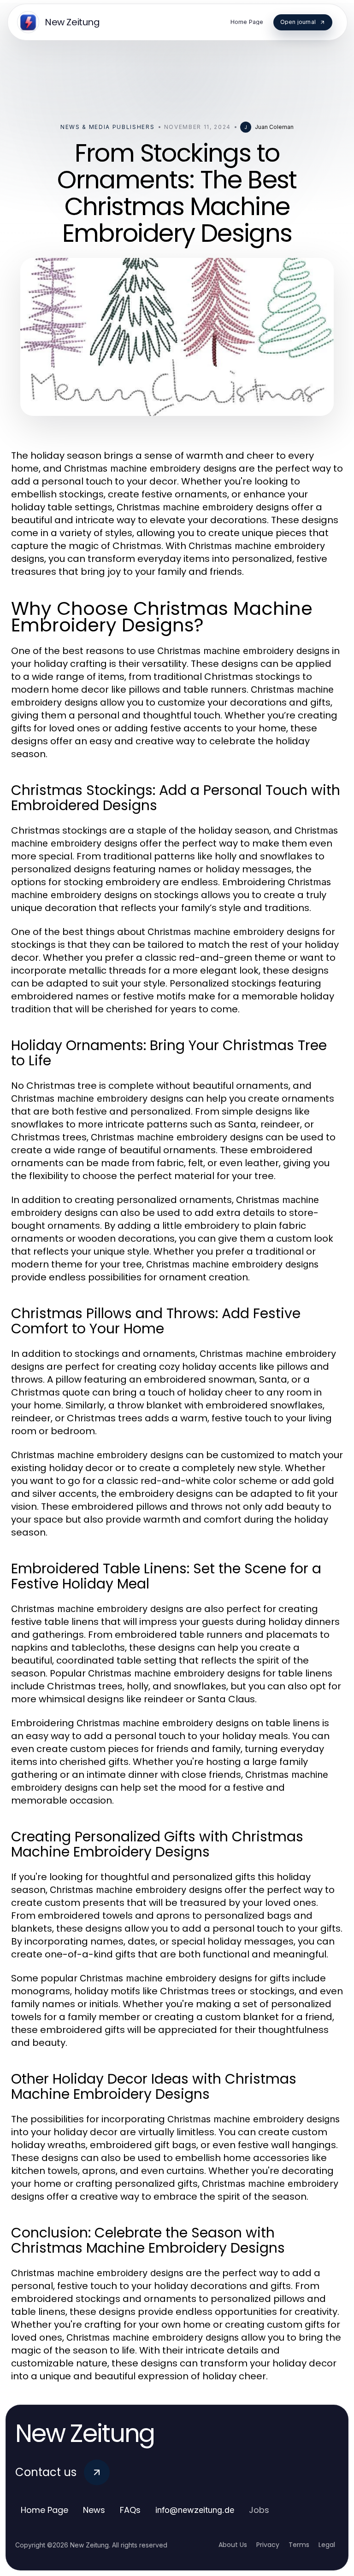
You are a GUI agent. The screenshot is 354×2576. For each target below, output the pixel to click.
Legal (327, 2545)
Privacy (268, 2545)
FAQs (130, 2510)
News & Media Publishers (108, 127)
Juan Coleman (274, 127)
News (94, 2510)
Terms (299, 2545)
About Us (233, 2545)
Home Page (44, 2510)
